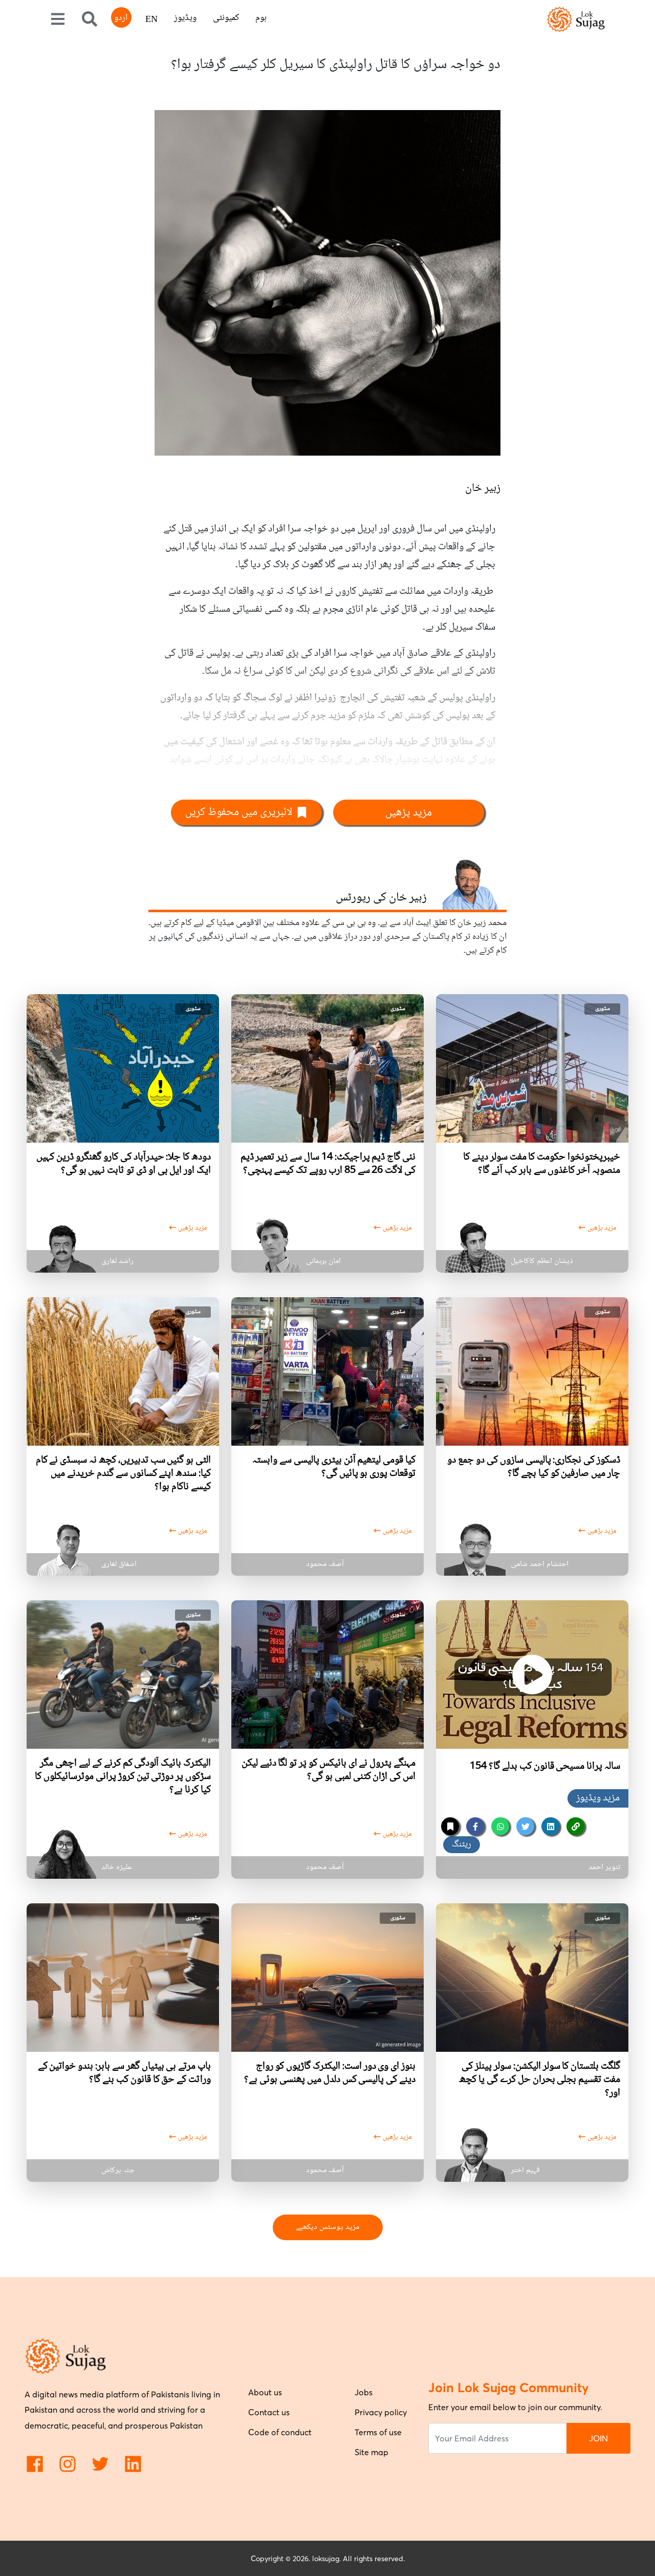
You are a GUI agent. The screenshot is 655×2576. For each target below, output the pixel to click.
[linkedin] (550, 1826)
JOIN (598, 2438)
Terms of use (378, 2432)
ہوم (261, 18)
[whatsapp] (500, 1826)
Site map (372, 2452)
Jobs (364, 2392)
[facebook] (475, 1826)
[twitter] (525, 1826)
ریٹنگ (462, 1844)
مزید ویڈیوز (598, 1798)
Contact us (269, 2412)
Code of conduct (280, 2432)
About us (265, 2392)
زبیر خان (483, 488)
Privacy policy (381, 2412)
